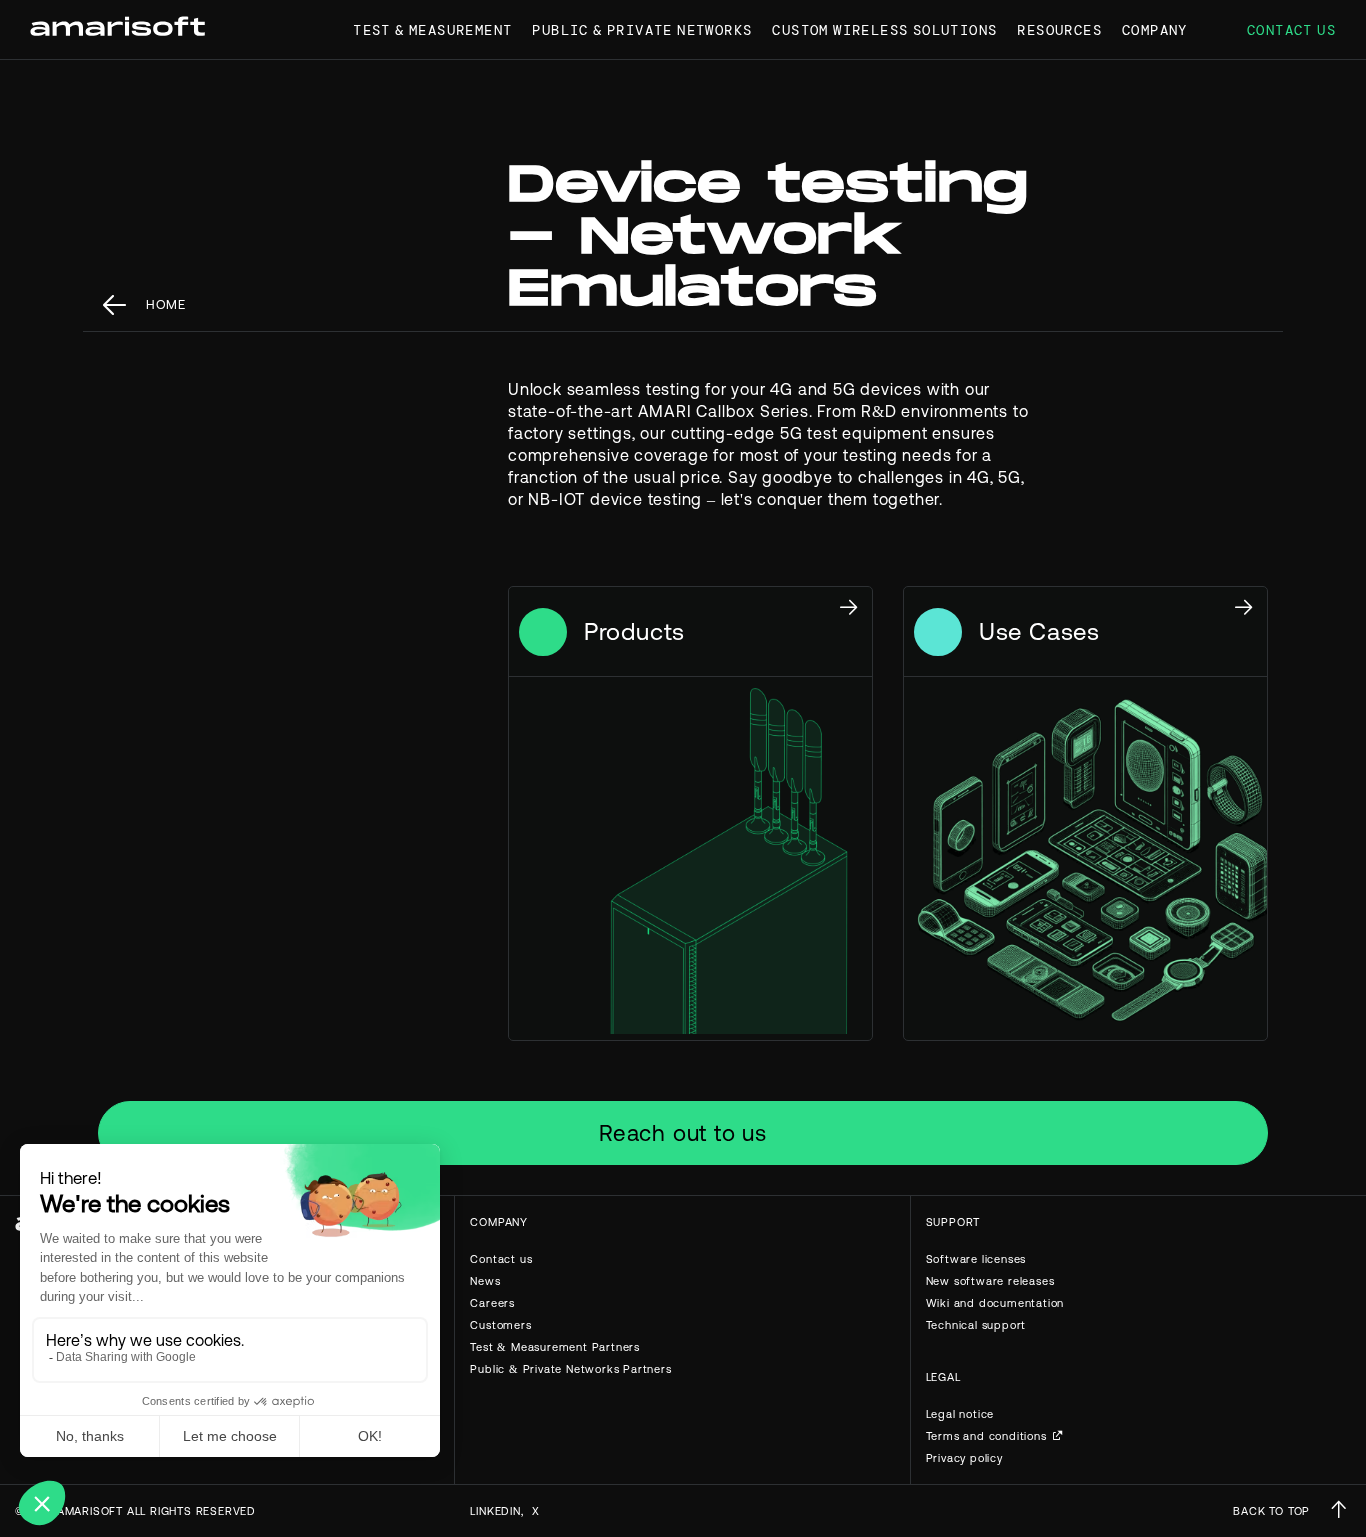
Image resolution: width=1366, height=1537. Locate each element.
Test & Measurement (432, 30)
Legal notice (960, 1414)
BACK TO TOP (1271, 1511)
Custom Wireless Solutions (884, 30)
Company (1155, 30)
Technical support (976, 1325)
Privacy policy (964, 1458)
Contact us (1291, 30)
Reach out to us (683, 1133)
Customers (500, 1325)
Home (166, 304)
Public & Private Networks (642, 30)
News (485, 1281)
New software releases (990, 1281)
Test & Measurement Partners (555, 1347)
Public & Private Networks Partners (570, 1369)
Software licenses (976, 1259)
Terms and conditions (986, 1436)
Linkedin (495, 1511)
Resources (1059, 30)
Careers (492, 1303)
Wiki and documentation (995, 1303)
